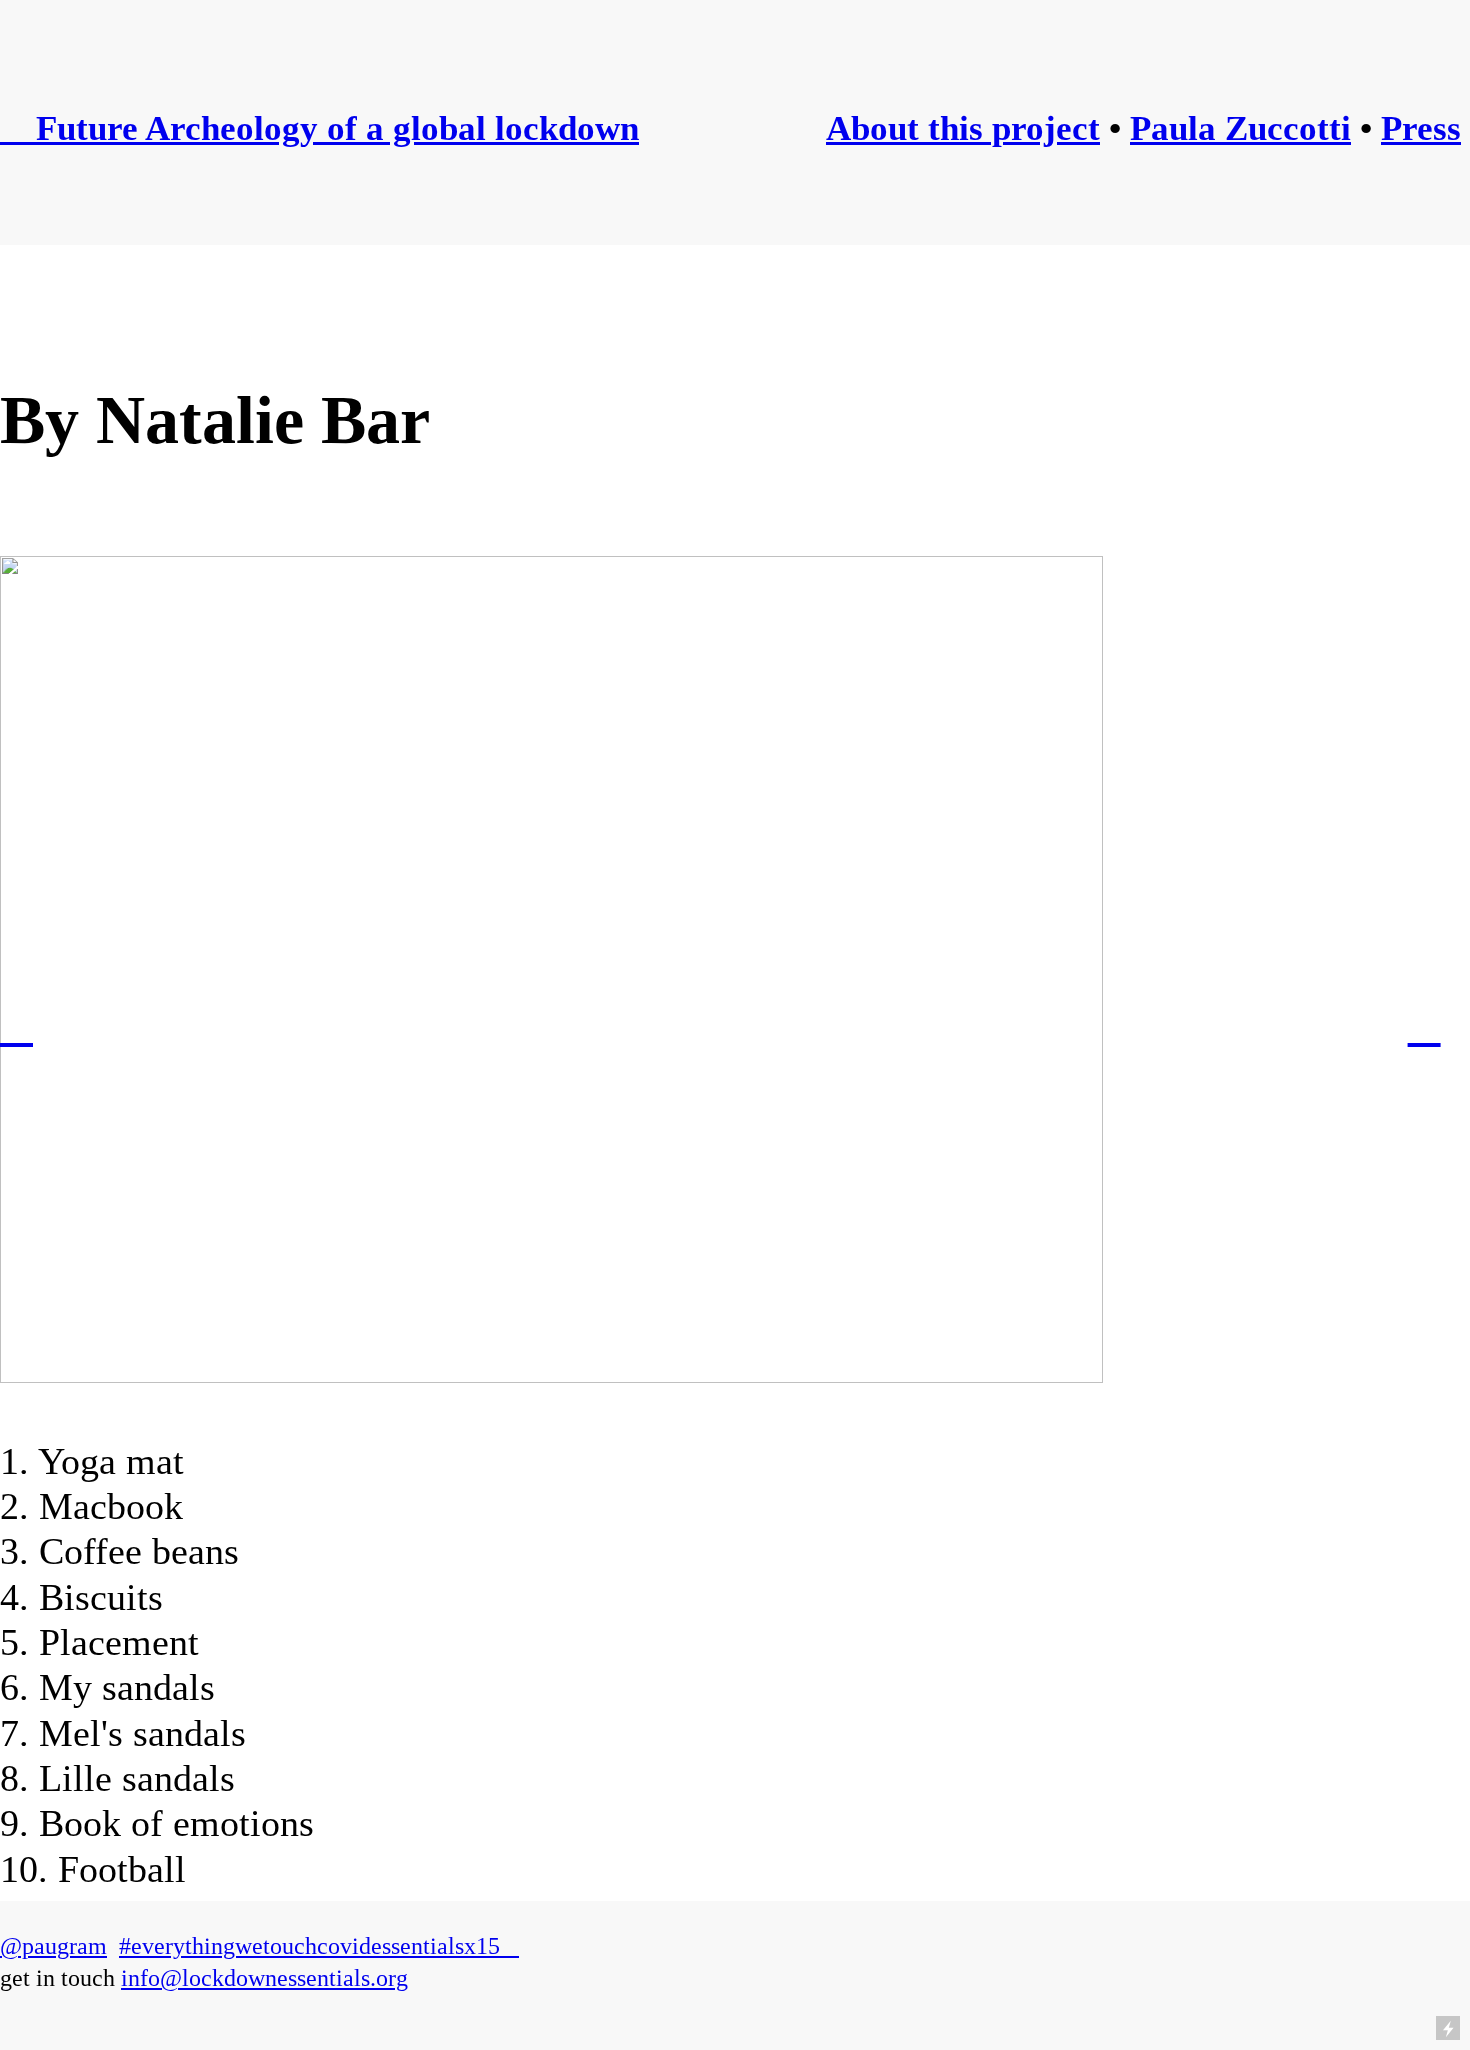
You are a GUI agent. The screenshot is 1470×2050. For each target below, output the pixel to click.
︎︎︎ (16, 1025)
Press (1421, 128)
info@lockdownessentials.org (264, 1978)
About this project (963, 128)
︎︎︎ (1424, 1025)
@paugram (53, 1946)
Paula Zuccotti (1240, 128)
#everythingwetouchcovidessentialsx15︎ (319, 1946)
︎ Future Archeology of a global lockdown (319, 128)
